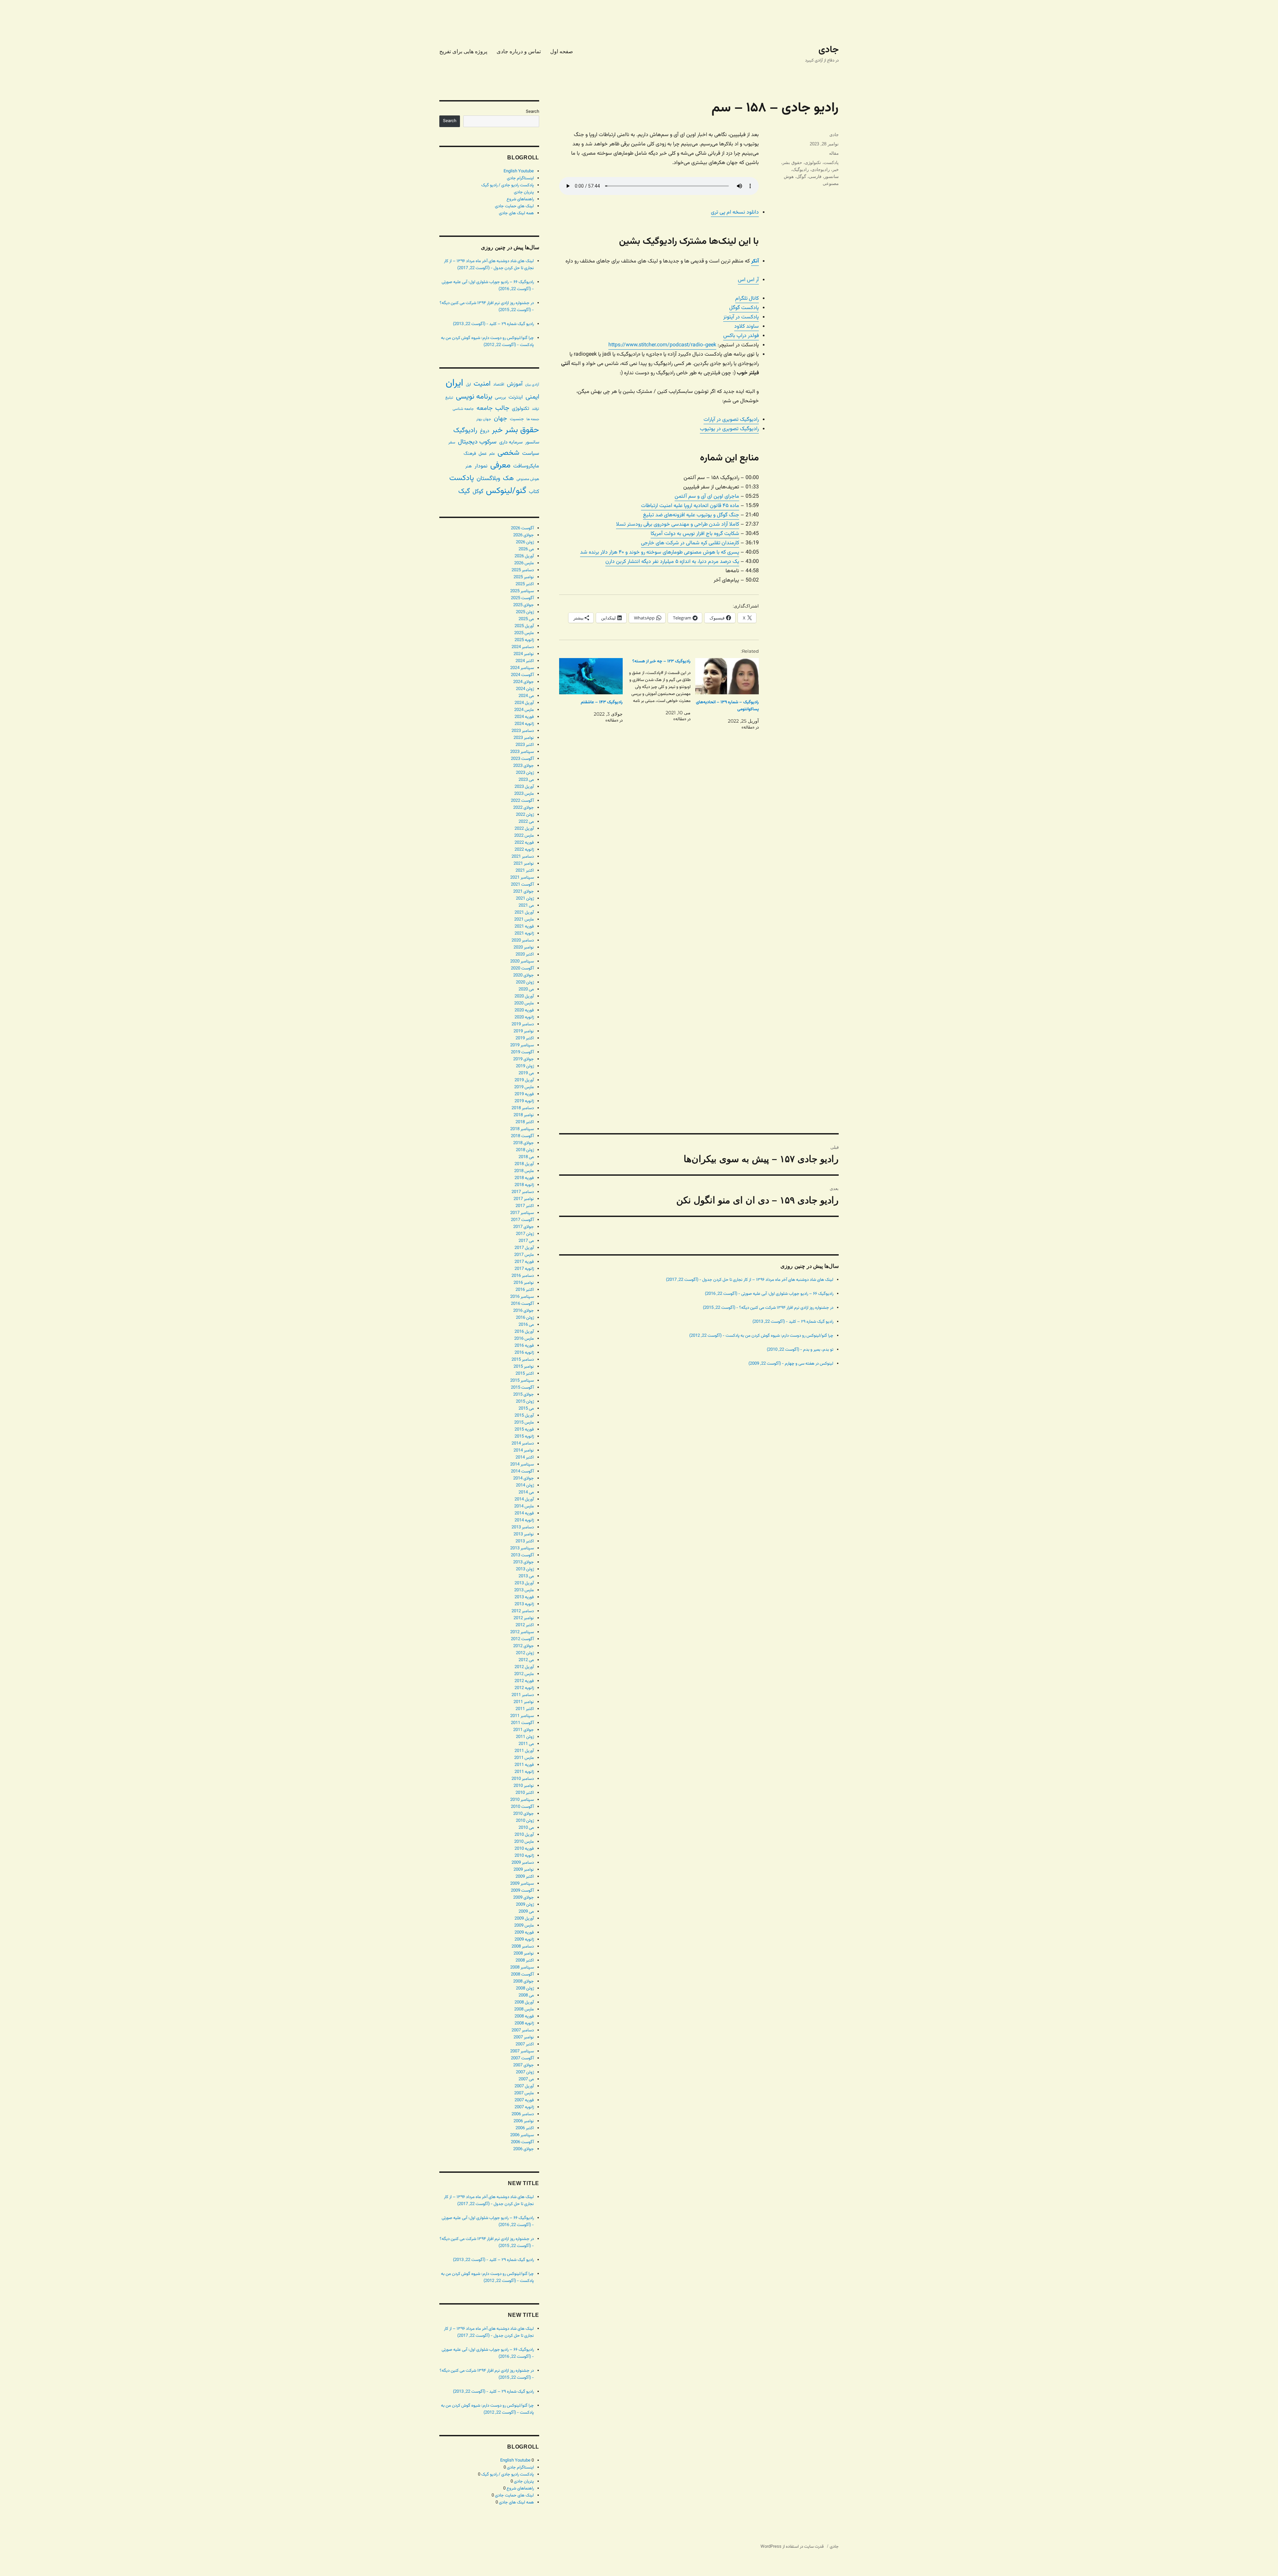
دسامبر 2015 (523, 1360)
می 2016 (526, 1325)
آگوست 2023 (522, 759)
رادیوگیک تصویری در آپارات (731, 420)
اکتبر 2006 (525, 2128)
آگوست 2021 (522, 885)
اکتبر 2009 (525, 1877)
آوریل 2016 (524, 1332)
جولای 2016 (524, 1311)
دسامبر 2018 (523, 1108)
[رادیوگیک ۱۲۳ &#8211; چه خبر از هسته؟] (657, 690)
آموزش (515, 384)
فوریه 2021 (524, 927)
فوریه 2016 (524, 1346)
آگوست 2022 (522, 801)
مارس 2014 (524, 1506)
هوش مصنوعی (528, 479)
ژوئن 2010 (525, 1821)
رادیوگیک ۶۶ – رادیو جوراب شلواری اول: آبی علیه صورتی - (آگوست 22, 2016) (769, 1294)
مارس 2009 (524, 1926)
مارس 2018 (524, 1171)
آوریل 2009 (524, 1919)
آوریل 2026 (524, 556)
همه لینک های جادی (516, 213)
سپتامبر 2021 (522, 878)
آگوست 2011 (522, 1723)
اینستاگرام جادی (520, 178)
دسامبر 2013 (523, 1527)
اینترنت (516, 397)
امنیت (482, 384)
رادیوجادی (821, 170)
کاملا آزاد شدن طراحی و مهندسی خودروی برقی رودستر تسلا (678, 524)
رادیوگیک (801, 170)
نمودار (481, 466)
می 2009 (526, 1912)
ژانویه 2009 (524, 1940)
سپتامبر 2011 (522, 1716)
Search (532, 112)
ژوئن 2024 (525, 689)
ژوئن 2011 (525, 1737)
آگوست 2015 (522, 1388)
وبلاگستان (488, 479)
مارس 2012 (524, 1674)
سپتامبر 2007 (522, 2051)
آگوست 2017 (522, 1220)
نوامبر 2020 (524, 947)
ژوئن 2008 (525, 1988)
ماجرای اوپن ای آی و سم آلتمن (707, 497)
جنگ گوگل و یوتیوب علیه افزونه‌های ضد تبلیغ (691, 515)
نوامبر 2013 (524, 1534)
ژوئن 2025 (525, 612)
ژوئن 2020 (525, 982)
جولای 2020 (524, 975)
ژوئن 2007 (525, 2072)
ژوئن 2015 (525, 1402)
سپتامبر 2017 (522, 1213)
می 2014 (526, 1492)
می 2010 (526, 1828)
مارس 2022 (524, 836)
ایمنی (532, 397)
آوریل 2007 (524, 2086)
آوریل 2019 (524, 1080)
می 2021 (526, 906)
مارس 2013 (524, 1590)
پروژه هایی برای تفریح (463, 51)
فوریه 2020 (524, 1010)
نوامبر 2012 (524, 1618)
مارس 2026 (524, 563)
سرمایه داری (511, 442)
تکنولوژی (813, 163)
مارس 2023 (524, 794)
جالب (502, 408)
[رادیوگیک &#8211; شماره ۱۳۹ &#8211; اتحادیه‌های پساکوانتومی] (727, 676)
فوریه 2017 (524, 1262)
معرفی (500, 465)
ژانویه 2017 (524, 1269)
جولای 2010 (524, 1814)
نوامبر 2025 (524, 577)
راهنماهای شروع (520, 199)
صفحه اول (562, 51)
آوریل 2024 (524, 703)
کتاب (534, 492)
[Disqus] (699, 861)
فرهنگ (470, 454)
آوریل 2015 (524, 1416)
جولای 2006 (524, 2149)
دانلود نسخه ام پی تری (735, 212)
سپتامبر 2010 (522, 1800)
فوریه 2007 (524, 2100)
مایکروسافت (526, 466)
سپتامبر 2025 (522, 591)
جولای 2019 (524, 1059)
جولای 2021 (524, 892)
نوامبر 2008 (524, 1954)
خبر (836, 170)
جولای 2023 (524, 766)
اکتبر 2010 (525, 1793)
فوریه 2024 (524, 717)
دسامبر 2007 (523, 2030)
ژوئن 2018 (525, 1150)
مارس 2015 (524, 1423)
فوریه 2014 (524, 1513)
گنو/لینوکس (506, 491)
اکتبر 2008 (525, 1961)
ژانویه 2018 (524, 1185)
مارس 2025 (524, 633)
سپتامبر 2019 (522, 1045)
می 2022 (526, 822)
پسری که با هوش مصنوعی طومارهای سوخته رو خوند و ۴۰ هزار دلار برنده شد (660, 552)
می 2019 (526, 1073)
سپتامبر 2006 (522, 2135)
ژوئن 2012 (525, 1653)
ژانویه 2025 (524, 640)
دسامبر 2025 (523, 570)
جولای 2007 (524, 2065)
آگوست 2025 (522, 598)
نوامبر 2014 (524, 1451)
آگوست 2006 (522, 2142)
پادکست (831, 163)
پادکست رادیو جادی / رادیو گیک (508, 185)
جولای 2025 (524, 605)
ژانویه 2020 (524, 1017)
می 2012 (526, 1660)
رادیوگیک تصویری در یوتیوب (729, 429)
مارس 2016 (524, 1339)
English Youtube (519, 171)
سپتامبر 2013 (522, 1548)
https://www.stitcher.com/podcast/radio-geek (662, 345)
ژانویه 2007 (524, 2107)
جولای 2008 (524, 1981)
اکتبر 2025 (525, 584)
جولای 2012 (524, 1646)
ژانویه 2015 (524, 1437)
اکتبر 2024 (525, 661)
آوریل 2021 (524, 913)
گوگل (801, 176)
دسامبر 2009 (523, 1863)
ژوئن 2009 (525, 1905)
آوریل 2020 (524, 996)
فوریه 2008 (524, 2016)
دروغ (485, 431)
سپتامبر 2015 (522, 1381)
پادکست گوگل (744, 308)
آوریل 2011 (524, 1751)
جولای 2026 (524, 535)
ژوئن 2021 (525, 899)
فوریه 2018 (524, 1178)
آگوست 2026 (522, 528)
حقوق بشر (792, 163)
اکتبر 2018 (525, 1122)
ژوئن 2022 (525, 815)
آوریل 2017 (524, 1248)
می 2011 (526, 1744)
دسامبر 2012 (523, 1611)
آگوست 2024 (522, 675)
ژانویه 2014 (524, 1520)
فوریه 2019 (524, 1094)
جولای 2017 (524, 1227)
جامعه (485, 408)
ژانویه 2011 (524, 1772)
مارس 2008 (524, 2009)
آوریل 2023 (524, 787)
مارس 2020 (524, 1003)
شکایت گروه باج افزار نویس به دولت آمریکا (695, 534)
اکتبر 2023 (525, 745)
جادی (829, 50)
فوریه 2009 (524, 1933)
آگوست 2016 (522, 1304)
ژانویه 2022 (524, 850)
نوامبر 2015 (524, 1367)
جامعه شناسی (463, 409)
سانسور (831, 176)
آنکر (755, 261)
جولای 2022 (524, 808)
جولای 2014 (524, 1478)
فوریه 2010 (524, 1849)
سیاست (531, 453)
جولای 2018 (524, 1143)
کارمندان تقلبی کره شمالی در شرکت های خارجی (690, 543)
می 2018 (526, 1157)
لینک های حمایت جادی (514, 206)
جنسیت (517, 419)
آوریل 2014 (524, 1499)
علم (492, 454)
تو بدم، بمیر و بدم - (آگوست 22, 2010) (800, 1350)
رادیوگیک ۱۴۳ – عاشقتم (602, 702)
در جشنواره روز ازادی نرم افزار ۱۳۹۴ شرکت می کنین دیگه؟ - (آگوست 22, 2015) (768, 1308)
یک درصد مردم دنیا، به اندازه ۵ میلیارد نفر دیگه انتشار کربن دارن (672, 562)
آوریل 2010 (524, 1835)
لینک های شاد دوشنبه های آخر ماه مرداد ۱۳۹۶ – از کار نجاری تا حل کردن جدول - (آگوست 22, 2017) (750, 1280)
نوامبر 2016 (524, 1283)
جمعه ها (533, 419)
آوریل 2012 (524, 1667)
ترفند (535, 409)
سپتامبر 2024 (522, 668)
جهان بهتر (484, 419)
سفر (452, 442)
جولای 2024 (524, 682)
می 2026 (526, 549)
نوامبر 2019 (524, 1031)
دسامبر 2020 (523, 941)
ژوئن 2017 (525, 1234)
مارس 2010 (524, 1842)
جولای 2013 (524, 1562)
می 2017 (526, 1241)
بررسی (500, 397)
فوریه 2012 (524, 1681)
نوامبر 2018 (524, 1115)
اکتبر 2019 (525, 1038)
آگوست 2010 (522, 1807)
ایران (454, 383)
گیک (464, 491)
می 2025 (526, 619)
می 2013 (526, 1576)
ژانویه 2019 (524, 1101)
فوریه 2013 (524, 1597)
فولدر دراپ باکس (741, 336)
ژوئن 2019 (525, 1066)
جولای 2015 (524, 1395)
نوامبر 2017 (524, 1199)
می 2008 (526, 1995)
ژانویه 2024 (524, 724)
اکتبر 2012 (525, 1625)
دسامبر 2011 (523, 1695)
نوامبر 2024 (524, 654)
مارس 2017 (524, 1255)
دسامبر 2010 (523, 1779)
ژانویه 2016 (524, 1353)
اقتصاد (499, 385)
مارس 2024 (524, 710)
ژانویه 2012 (524, 1688)
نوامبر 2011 (524, 1702)
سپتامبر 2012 (522, 1632)
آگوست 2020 (522, 968)
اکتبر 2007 (525, 2044)
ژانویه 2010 (524, 1856)
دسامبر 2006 (523, 2114)
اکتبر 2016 (525, 1290)
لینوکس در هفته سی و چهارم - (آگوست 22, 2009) (791, 1364)
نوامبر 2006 (524, 2121)
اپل (468, 385)
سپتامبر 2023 (522, 752)
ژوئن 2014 (525, 1485)
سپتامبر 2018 (522, 1129)
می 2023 (526, 780)
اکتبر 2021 (525, 871)
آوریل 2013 (524, 1583)
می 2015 (526, 1409)
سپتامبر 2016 (522, 1297)
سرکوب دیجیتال (477, 442)
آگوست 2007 (522, 2058)
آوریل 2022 (524, 829)
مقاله (834, 153)
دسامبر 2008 (523, 1947)
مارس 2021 (524, 920)
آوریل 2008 (524, 2002)
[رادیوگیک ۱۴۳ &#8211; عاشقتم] (591, 676)
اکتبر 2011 (525, 1709)
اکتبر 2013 (525, 1541)
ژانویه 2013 (524, 1604)
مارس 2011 (524, 1758)
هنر (469, 466)
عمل (483, 454)
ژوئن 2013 (525, 1569)
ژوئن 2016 (525, 1318)
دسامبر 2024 (523, 647)
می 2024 (526, 696)
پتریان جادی (524, 192)
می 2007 (526, 2079)
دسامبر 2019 (523, 1024)
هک (508, 479)
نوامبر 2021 (524, 864)
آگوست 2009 (522, 1891)
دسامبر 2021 (523, 857)
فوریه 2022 (524, 843)
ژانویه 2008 (524, 2023)
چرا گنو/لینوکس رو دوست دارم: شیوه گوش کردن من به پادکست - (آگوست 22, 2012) (761, 1336)
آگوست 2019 (522, 1052)
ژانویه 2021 (524, 934)
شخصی (509, 453)
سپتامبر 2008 (522, 1968)
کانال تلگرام (747, 299)
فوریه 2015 (524, 1430)
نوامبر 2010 (524, 1786)
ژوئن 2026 (525, 542)
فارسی (815, 176)
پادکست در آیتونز (741, 317)
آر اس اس (748, 280)
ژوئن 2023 (525, 773)
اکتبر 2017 (525, 1206)
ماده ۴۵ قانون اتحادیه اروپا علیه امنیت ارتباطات (690, 506)
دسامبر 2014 (523, 1444)
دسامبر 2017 (523, 1192)
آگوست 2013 (522, 1555)
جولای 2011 (524, 1730)
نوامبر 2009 (524, 1870)
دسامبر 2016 (523, 1276)
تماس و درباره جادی (519, 51)
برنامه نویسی (474, 397)
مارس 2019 (524, 1087)
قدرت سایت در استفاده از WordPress (792, 2547)
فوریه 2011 (524, 1765)
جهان (501, 419)
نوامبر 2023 (524, 738)
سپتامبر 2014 (522, 1464)
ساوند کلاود (746, 327)
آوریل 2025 (524, 626)
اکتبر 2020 (525, 954)
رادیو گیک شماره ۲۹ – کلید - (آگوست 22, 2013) (793, 1322)
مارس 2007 (524, 2093)
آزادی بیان (532, 385)
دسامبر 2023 (523, 731)
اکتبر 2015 (525, 1374)
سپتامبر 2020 (522, 961)
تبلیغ (449, 398)
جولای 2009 (524, 1898)
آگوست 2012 (522, 1639)
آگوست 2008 (522, 1975)
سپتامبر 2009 (522, 1884)
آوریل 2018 (524, 1164)
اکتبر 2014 (525, 1458)
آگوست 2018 (522, 1136)
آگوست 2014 (522, 1471)
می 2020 (526, 989)
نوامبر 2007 (524, 2037)
